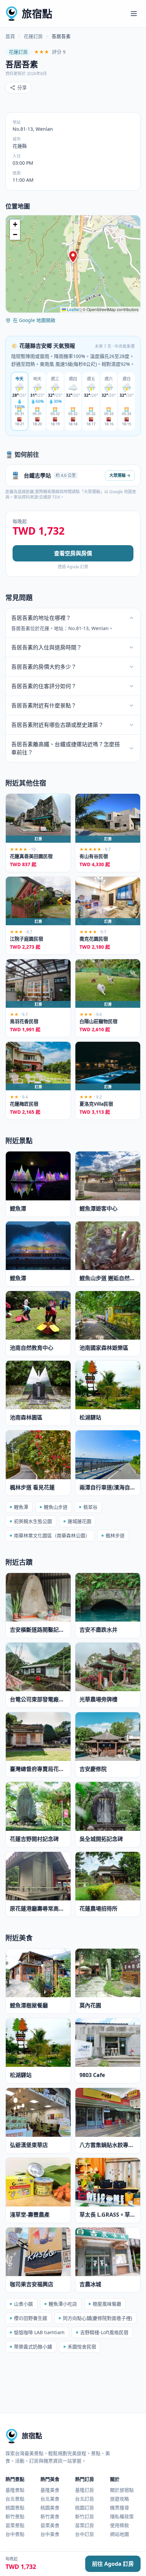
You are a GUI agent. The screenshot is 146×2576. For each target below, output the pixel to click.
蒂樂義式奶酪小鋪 (33, 2347)
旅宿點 (37, 13)
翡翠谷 (90, 1507)
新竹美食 (50, 2516)
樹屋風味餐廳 (107, 2304)
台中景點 (15, 2534)
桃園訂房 (85, 2508)
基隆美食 (50, 2490)
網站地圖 (120, 2534)
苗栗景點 (15, 2525)
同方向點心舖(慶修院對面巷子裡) (97, 2318)
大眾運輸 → (120, 475)
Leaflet (73, 309)
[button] (73, 257)
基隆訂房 (85, 2490)
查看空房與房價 (73, 553)
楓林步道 (115, 1535)
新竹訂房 (85, 2516)
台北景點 (15, 2499)
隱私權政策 (122, 2516)
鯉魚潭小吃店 (63, 2304)
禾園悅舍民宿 (82, 2347)
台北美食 (50, 2499)
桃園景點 (15, 2508)
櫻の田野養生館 (31, 2318)
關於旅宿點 (122, 2490)
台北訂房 (85, 2499)
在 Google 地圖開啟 (34, 320)
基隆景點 (15, 2490)
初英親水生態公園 (33, 1521)
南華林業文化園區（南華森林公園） (52, 1535)
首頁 (10, 36)
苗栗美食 (50, 2525)
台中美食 (50, 2534)
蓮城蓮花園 (79, 1521)
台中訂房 (85, 2534)
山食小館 (23, 2304)
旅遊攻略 (120, 2499)
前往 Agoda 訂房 (113, 2564)
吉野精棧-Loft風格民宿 (104, 2332)
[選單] (134, 14)
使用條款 (120, 2525)
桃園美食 (50, 2508)
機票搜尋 (120, 2508)
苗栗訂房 (85, 2525)
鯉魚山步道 (56, 1507)
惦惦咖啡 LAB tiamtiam (39, 2332)
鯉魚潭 (21, 1507)
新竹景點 (15, 2516)
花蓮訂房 (33, 36)
